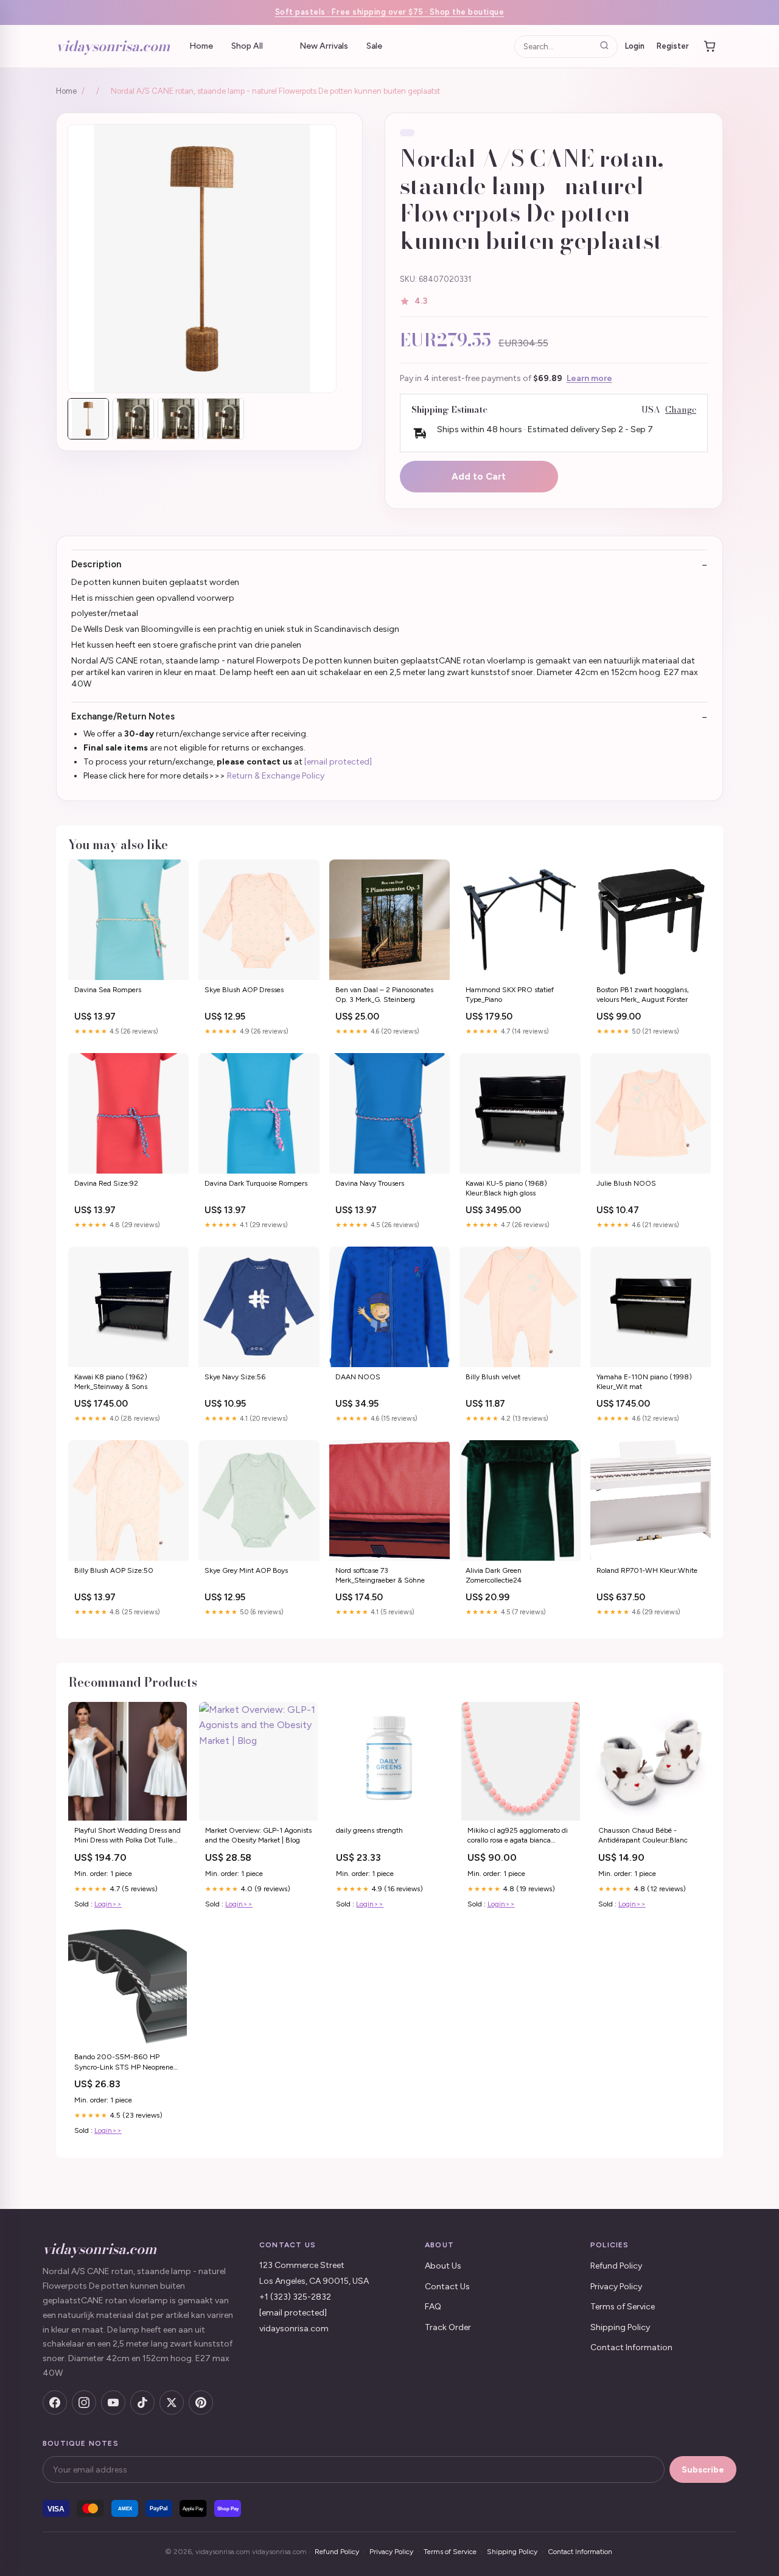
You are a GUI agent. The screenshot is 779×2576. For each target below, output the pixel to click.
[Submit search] (604, 46)
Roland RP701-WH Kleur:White (647, 1570)
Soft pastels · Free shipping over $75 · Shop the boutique (390, 12)
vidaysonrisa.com (113, 46)
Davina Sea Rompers (108, 990)
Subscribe (703, 2470)
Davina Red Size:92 (106, 1183)
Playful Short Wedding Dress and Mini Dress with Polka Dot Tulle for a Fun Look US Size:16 (128, 1836)
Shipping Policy (620, 2327)
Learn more (589, 378)
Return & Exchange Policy (276, 776)
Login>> (108, 1904)
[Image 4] (223, 419)
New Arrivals (324, 46)
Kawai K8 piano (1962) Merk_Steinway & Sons (111, 1382)
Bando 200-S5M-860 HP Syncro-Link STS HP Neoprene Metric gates (124, 2063)
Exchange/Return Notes (123, 716)
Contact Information (631, 2347)
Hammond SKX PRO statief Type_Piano (510, 995)
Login (635, 45)
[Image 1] (88, 419)
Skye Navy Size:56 (235, 1377)
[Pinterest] (201, 2403)
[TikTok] (142, 2403)
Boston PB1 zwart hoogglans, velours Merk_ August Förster (643, 995)
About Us (443, 2266)
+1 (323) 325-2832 (295, 2297)
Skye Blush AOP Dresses (244, 990)
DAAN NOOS (358, 1377)
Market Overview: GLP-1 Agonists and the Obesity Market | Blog (258, 1835)
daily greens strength (369, 1830)
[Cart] (710, 46)
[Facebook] (55, 2403)
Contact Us (447, 2287)
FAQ (433, 2307)
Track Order (448, 2327)
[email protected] (338, 762)
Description (96, 564)
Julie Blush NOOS (626, 1183)
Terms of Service (623, 2307)
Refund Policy (616, 2266)
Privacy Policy (616, 2287)
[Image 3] (178, 419)
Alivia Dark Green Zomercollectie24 (494, 1575)
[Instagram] (84, 2403)
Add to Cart (479, 477)
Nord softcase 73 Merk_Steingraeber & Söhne (380, 1575)
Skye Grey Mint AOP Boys (246, 1570)
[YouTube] (113, 2403)
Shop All (247, 46)
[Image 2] (133, 419)
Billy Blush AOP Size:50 (114, 1570)
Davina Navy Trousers (370, 1183)
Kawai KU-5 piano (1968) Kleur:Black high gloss (506, 1188)
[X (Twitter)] (172, 2403)
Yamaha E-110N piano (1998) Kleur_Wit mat (644, 1382)
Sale (374, 46)
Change (681, 410)
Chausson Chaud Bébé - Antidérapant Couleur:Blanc (643, 1835)
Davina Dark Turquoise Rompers (256, 1183)
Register (673, 45)
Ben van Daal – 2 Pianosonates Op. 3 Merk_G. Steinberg (384, 995)
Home (201, 46)
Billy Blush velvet (493, 1377)
